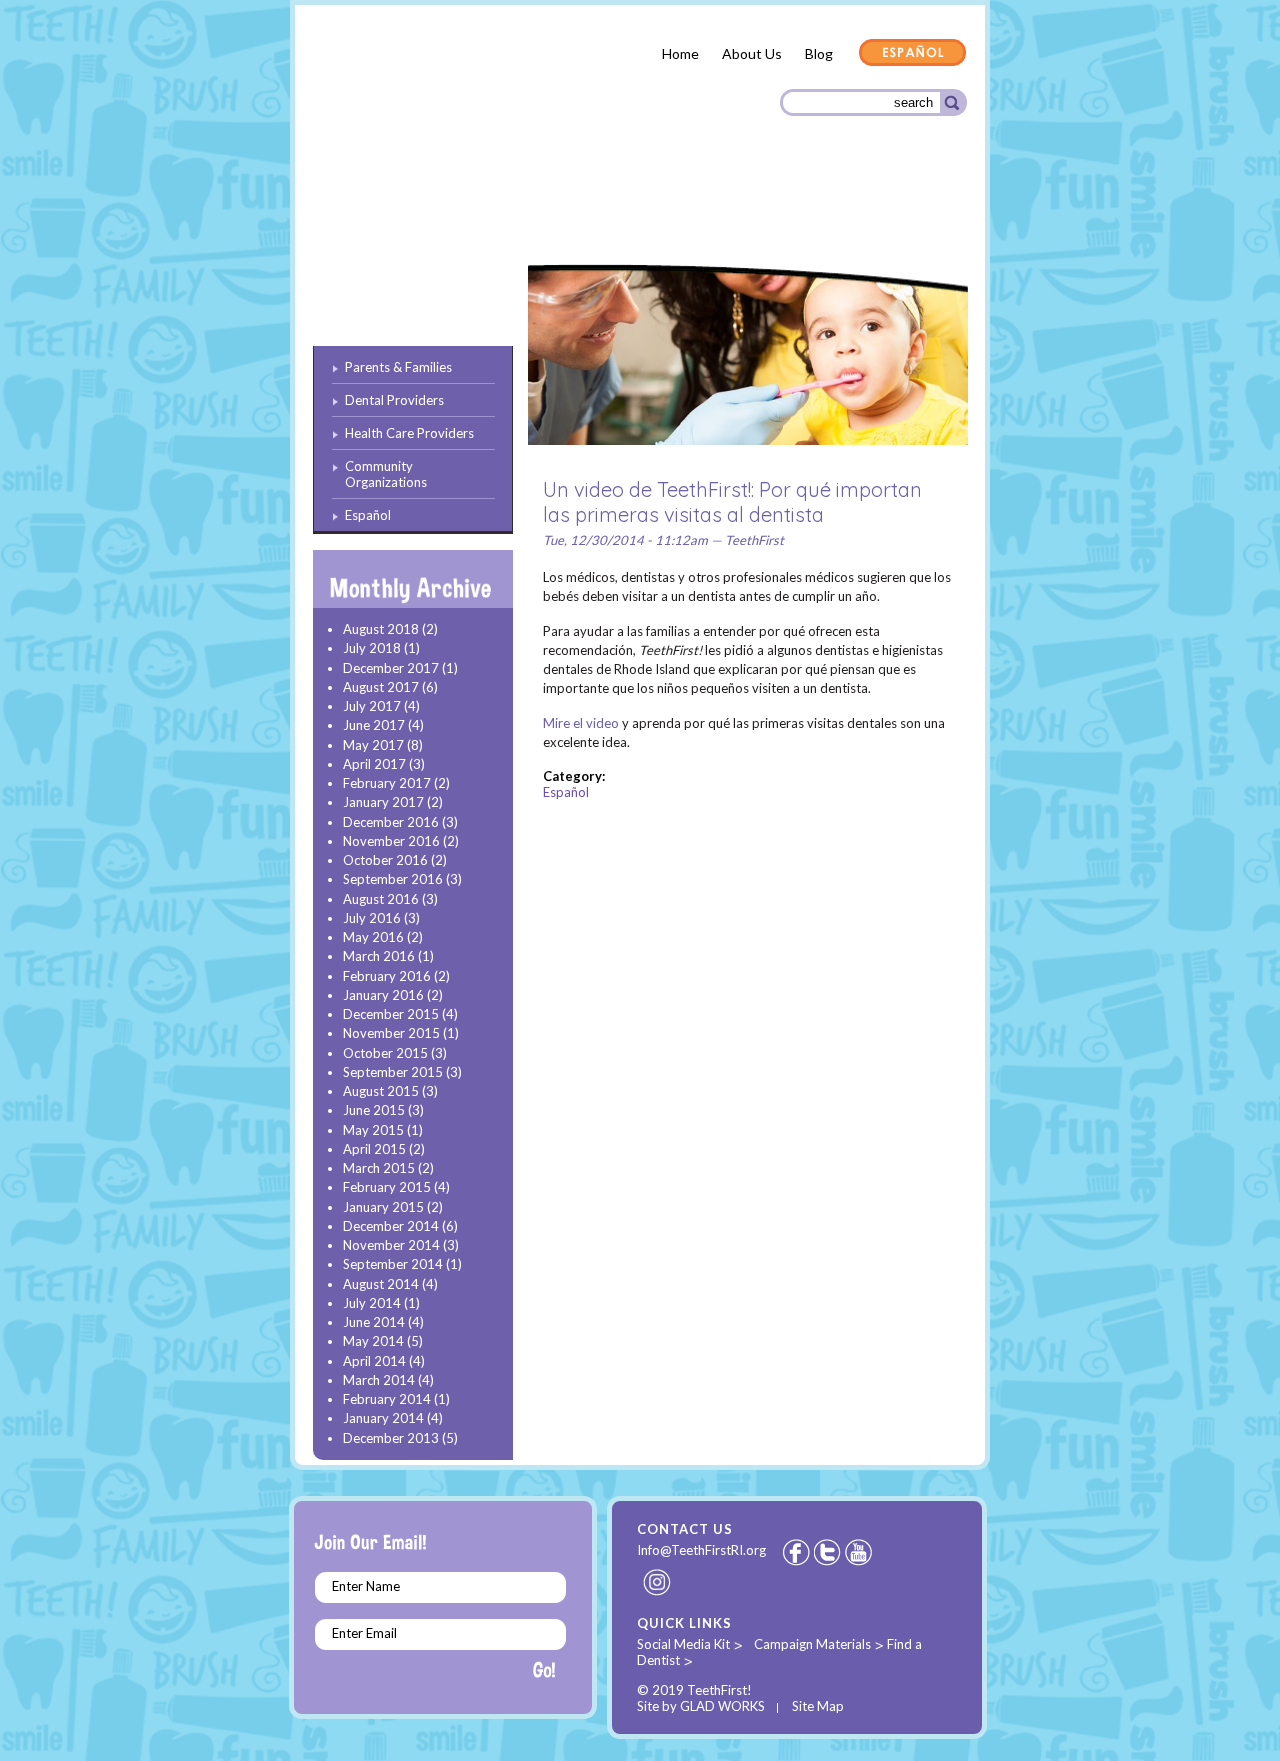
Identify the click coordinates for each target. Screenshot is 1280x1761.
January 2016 (383, 995)
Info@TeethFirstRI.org (701, 1550)
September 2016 (393, 879)
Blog (819, 53)
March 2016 (379, 956)
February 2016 (387, 976)
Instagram (658, 1582)
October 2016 (385, 860)
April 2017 (374, 764)
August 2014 (381, 1284)
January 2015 (383, 1207)
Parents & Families (385, 213)
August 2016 (381, 899)
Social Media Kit (683, 1644)
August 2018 (381, 629)
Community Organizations (867, 212)
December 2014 (391, 1226)
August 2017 (381, 687)
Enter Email (364, 1633)
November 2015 (391, 1033)
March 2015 (379, 1168)
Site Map (818, 1706)
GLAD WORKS (722, 1706)
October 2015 (385, 1053)
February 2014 (387, 1399)
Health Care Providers (684, 210)
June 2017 (374, 725)
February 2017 (387, 783)
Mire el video (581, 723)
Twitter (829, 1552)
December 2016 (391, 822)
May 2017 (373, 745)
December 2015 (391, 1014)
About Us (752, 53)
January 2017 (383, 802)
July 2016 (372, 918)
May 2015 (373, 1130)
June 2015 (374, 1110)
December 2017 (391, 668)
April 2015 (374, 1149)
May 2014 (373, 1341)
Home (680, 53)
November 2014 (391, 1245)
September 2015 (393, 1072)
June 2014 (374, 1322)
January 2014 (383, 1418)
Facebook (796, 1552)
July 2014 (372, 1303)
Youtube (860, 1552)
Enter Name (366, 1586)
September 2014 (393, 1264)
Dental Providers (528, 209)
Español (913, 54)
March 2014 (379, 1380)
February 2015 (387, 1187)
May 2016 (373, 937)
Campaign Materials (812, 1644)
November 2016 (391, 841)
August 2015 (381, 1091)
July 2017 (372, 706)
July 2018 (372, 648)
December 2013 (391, 1438)
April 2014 (374, 1361)
